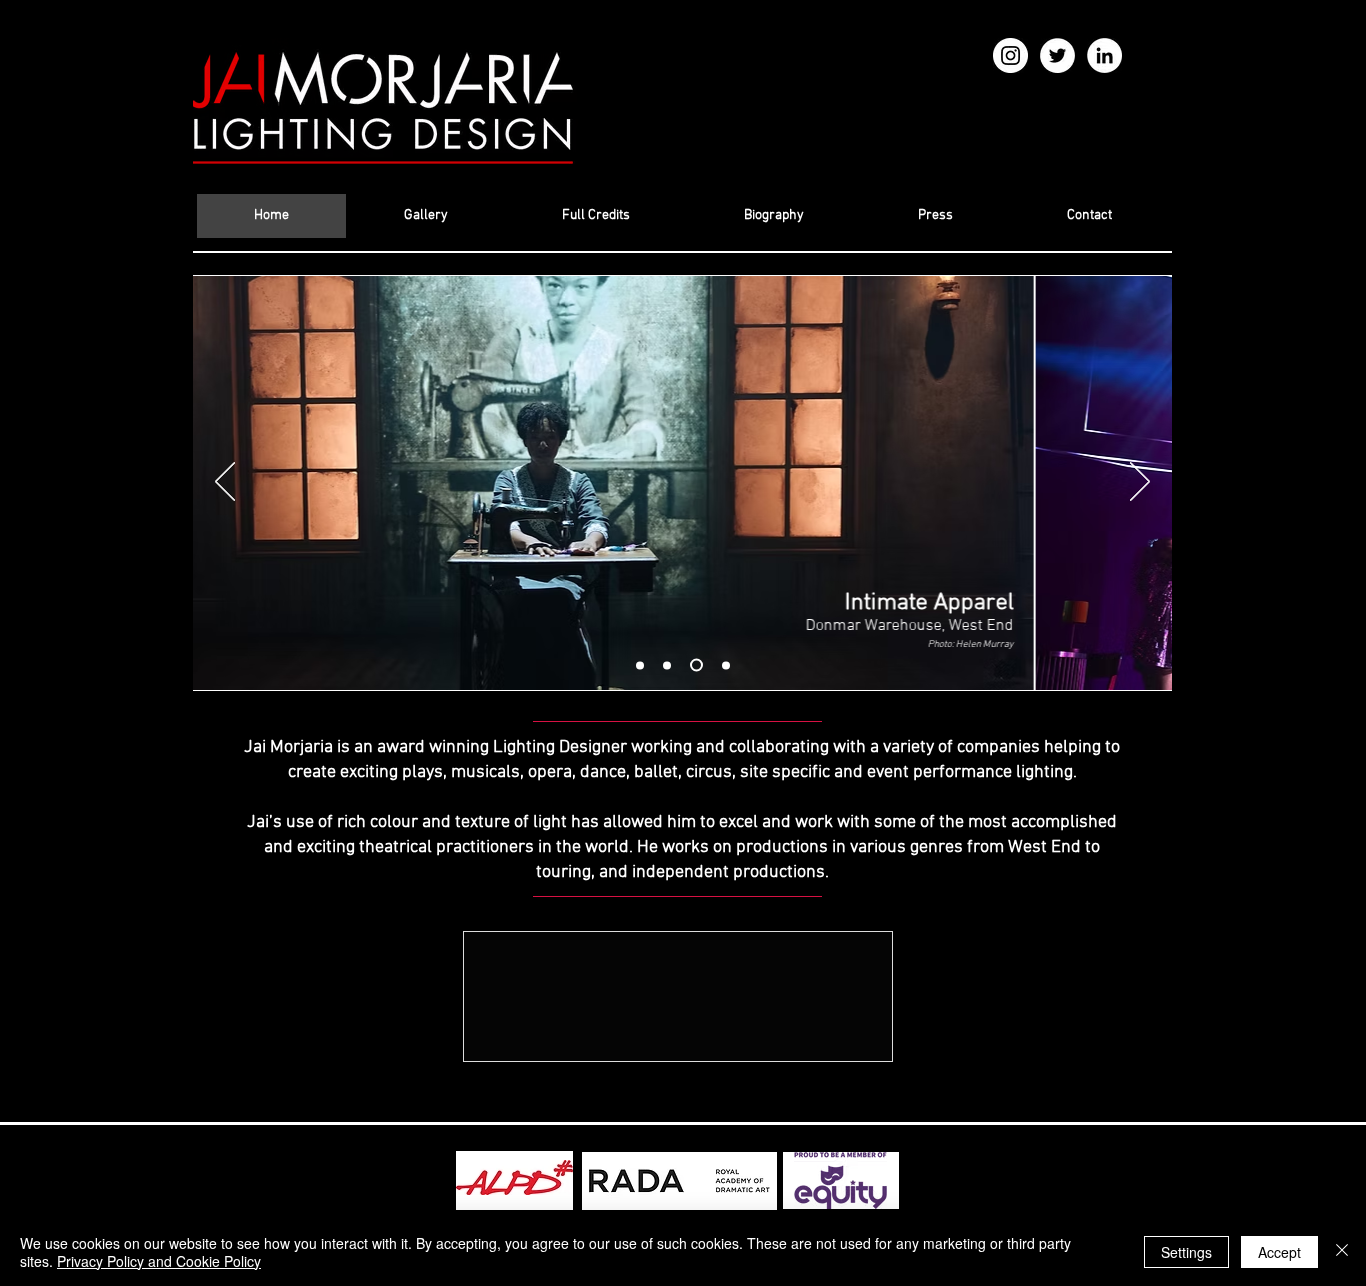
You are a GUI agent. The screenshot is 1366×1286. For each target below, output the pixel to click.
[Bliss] (640, 665)
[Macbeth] (726, 665)
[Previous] (225, 483)
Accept (1279, 1252)
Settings (1186, 1252)
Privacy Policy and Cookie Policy (159, 1261)
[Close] (1342, 1252)
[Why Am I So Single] (696, 665)
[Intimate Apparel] (667, 665)
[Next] (1140, 483)
